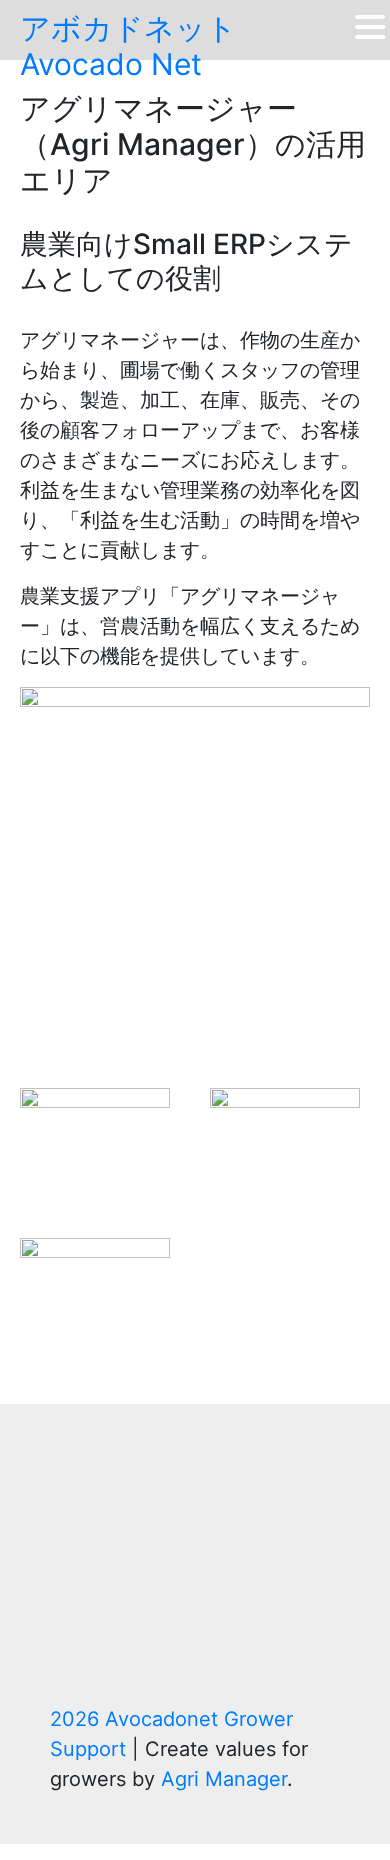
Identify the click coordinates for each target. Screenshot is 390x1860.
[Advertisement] (195, 1579)
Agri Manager (224, 1779)
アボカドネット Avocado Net (128, 46)
